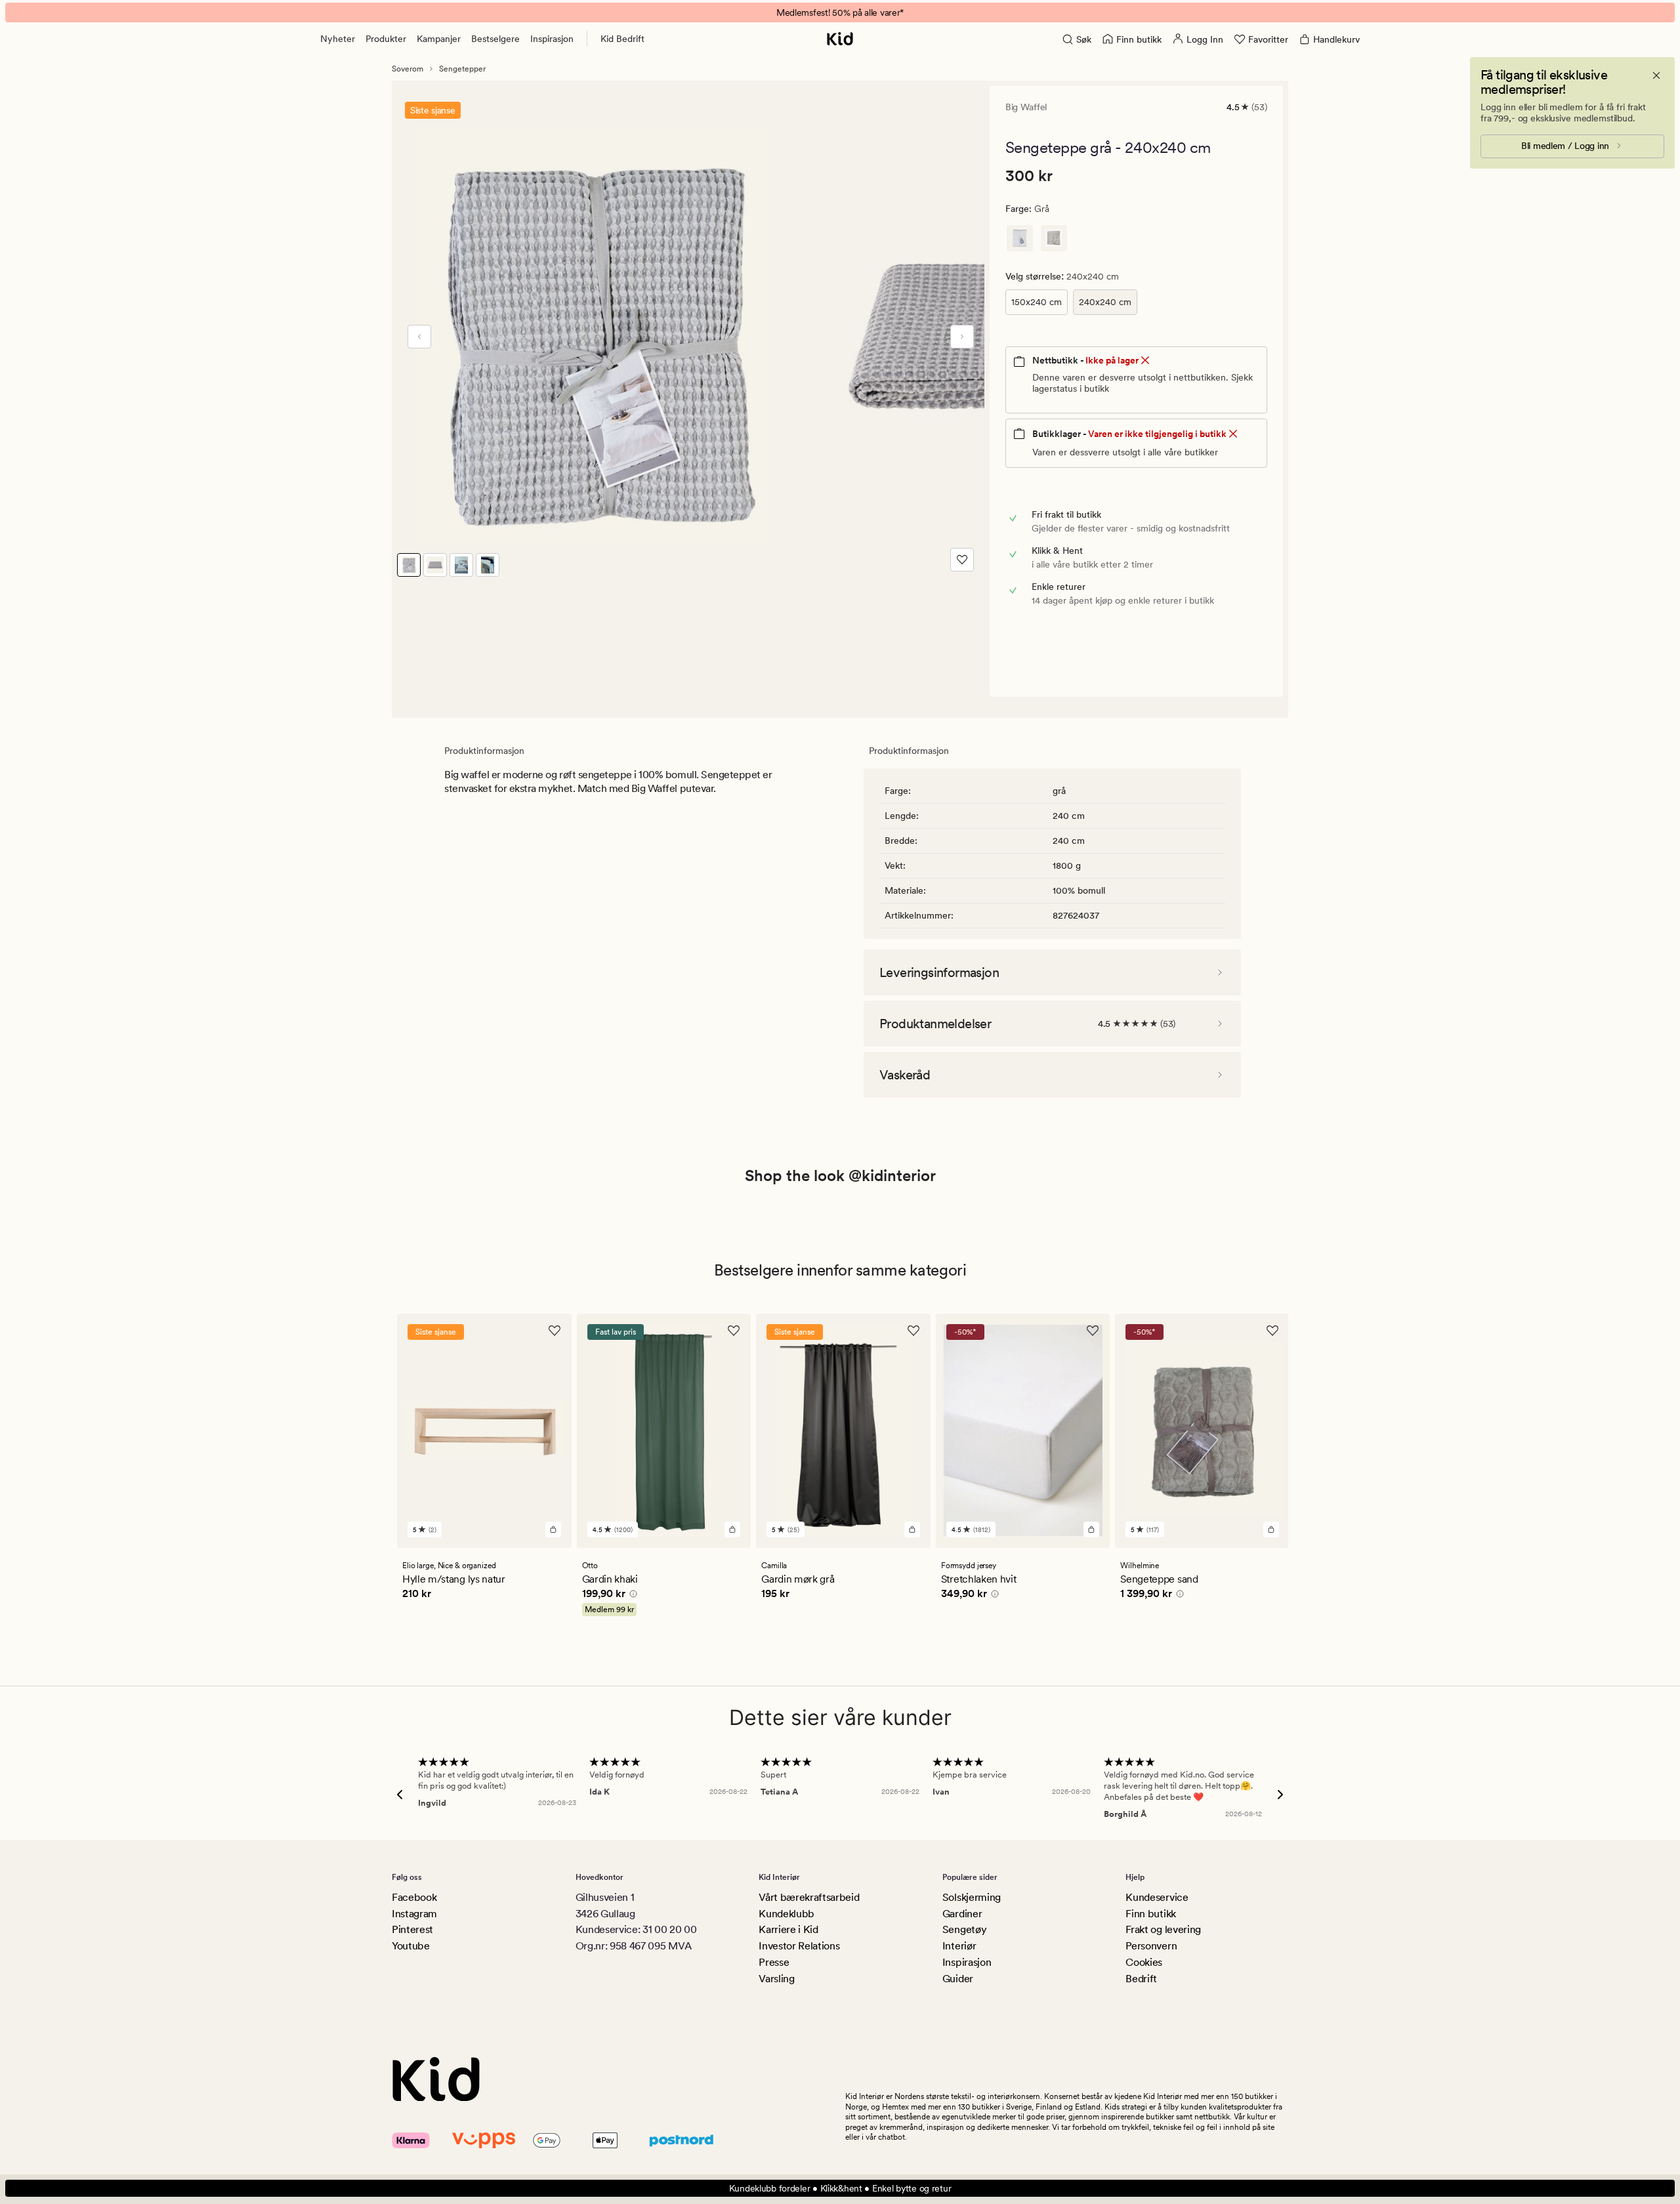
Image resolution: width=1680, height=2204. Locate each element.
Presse (774, 1962)
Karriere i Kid (788, 1929)
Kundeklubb (787, 1914)
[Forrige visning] (419, 337)
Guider (958, 1979)
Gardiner (962, 1914)
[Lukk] (1656, 75)
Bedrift (1141, 1979)
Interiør (959, 1946)
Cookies (1144, 1962)
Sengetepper (462, 69)
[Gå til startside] (840, 39)
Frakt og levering (1163, 1929)
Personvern (1151, 1946)
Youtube (411, 1946)
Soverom (408, 69)
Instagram (414, 1914)
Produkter (386, 39)
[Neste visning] (962, 337)
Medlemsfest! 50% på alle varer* (840, 12)
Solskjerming (972, 1897)
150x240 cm (1037, 302)
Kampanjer (439, 39)
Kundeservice (1157, 1897)
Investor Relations (799, 1946)
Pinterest (412, 1929)
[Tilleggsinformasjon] (631, 1596)
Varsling (776, 1979)
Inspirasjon (552, 39)
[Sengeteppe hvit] (1020, 238)
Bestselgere (495, 39)
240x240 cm (1105, 302)
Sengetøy (964, 1929)
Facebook (414, 1897)
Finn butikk (1150, 1914)
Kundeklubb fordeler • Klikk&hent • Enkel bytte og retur (840, 2188)
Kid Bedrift (622, 39)
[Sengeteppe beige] (1054, 238)
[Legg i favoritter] (962, 560)
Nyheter (338, 39)
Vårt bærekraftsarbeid (809, 1897)
